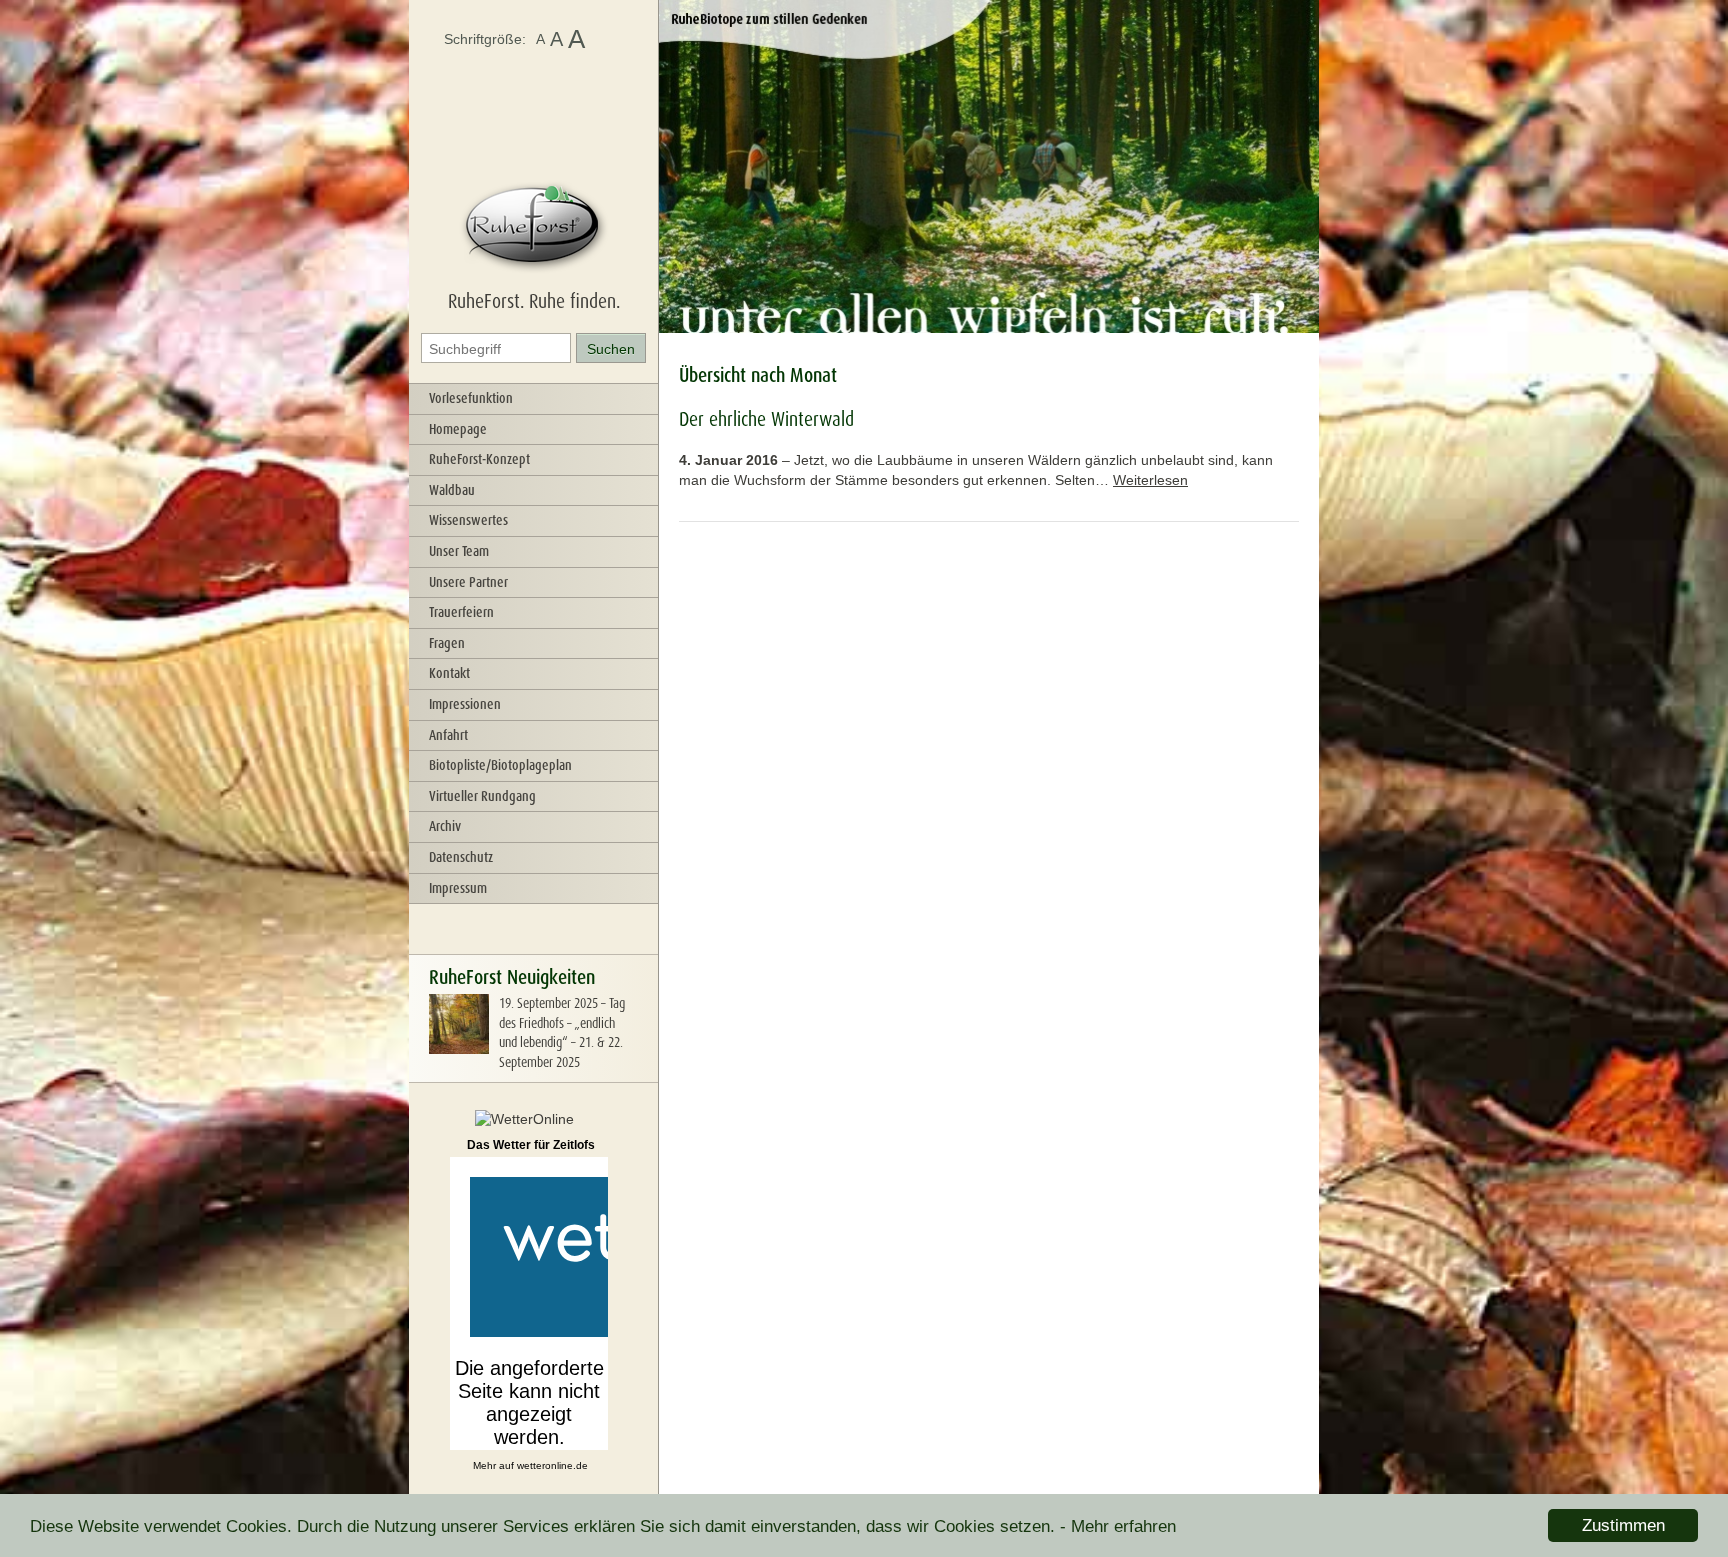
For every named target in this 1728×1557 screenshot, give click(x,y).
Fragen (447, 643)
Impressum (458, 888)
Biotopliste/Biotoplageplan (500, 765)
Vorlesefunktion (471, 398)
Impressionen (465, 704)
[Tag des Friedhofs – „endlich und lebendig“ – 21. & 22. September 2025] (459, 1049)
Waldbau (452, 490)
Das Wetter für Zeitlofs (531, 1145)
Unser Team (459, 551)
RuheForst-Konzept (479, 459)
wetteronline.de (552, 1465)
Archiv (445, 826)
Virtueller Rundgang (482, 796)
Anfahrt (448, 735)
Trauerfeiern (461, 612)
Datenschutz (461, 857)
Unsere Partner (468, 582)
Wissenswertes (468, 520)
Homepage (458, 429)
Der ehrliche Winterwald (766, 419)
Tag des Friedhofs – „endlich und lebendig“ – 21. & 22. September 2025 (562, 1032)
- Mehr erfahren (1118, 1526)
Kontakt (449, 673)
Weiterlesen (1150, 480)
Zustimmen (1623, 1525)
